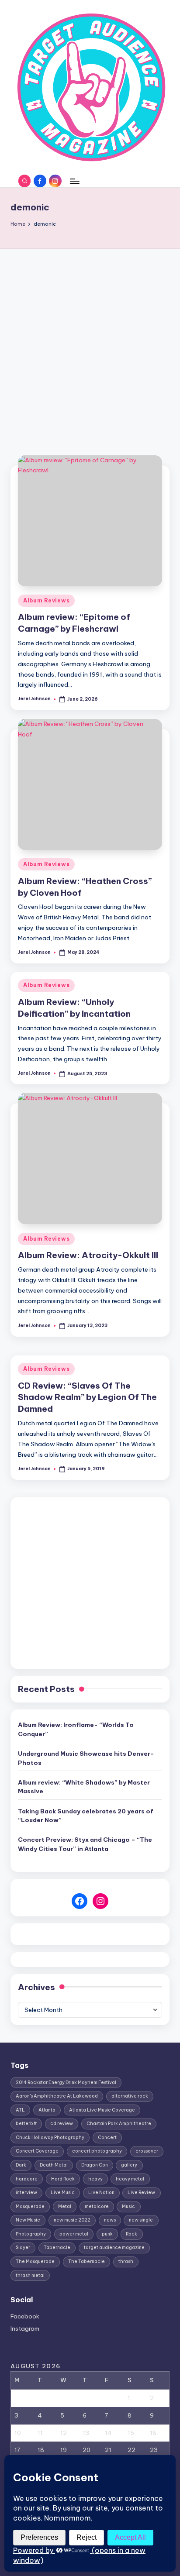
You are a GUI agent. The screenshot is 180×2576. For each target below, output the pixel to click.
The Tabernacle (87, 2261)
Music (128, 2206)
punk (107, 2234)
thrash (126, 2261)
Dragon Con (95, 2165)
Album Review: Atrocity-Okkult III (88, 1255)
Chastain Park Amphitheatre (119, 2124)
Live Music (63, 2193)
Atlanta (47, 2110)
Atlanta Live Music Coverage (102, 2110)
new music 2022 (72, 2220)
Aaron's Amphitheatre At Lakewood (57, 2096)
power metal (74, 2234)
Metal (65, 2206)
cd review (62, 2124)
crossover (147, 2151)
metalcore (97, 2206)
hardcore (27, 2179)
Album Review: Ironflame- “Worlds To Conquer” (76, 1729)
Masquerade (30, 2206)
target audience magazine (114, 2248)
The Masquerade (35, 2261)
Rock (132, 2234)
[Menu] (74, 181)
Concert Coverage (37, 2151)
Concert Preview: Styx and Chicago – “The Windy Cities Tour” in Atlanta (85, 1844)
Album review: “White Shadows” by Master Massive (84, 1787)
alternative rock (130, 2096)
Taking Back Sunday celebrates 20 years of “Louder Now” (86, 1816)
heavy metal (130, 2179)
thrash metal (30, 2275)
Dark (21, 2165)
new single (141, 2220)
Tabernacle (57, 2248)
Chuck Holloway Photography (50, 2137)
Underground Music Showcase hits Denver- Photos (86, 1758)
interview (26, 2193)
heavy (95, 2179)
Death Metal (54, 2165)
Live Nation (101, 2193)
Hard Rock (63, 2179)
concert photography (97, 2151)
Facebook (25, 2316)
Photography (31, 2234)
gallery (129, 2165)
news (110, 2220)
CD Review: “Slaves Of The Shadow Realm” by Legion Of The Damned (87, 1397)
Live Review (141, 2193)
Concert (107, 2137)
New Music (28, 2220)
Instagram (25, 2328)
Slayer (23, 2248)
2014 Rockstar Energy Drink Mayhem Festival (66, 2082)
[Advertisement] (90, 343)
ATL (20, 2110)
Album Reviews (46, 600)
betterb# (26, 2124)
